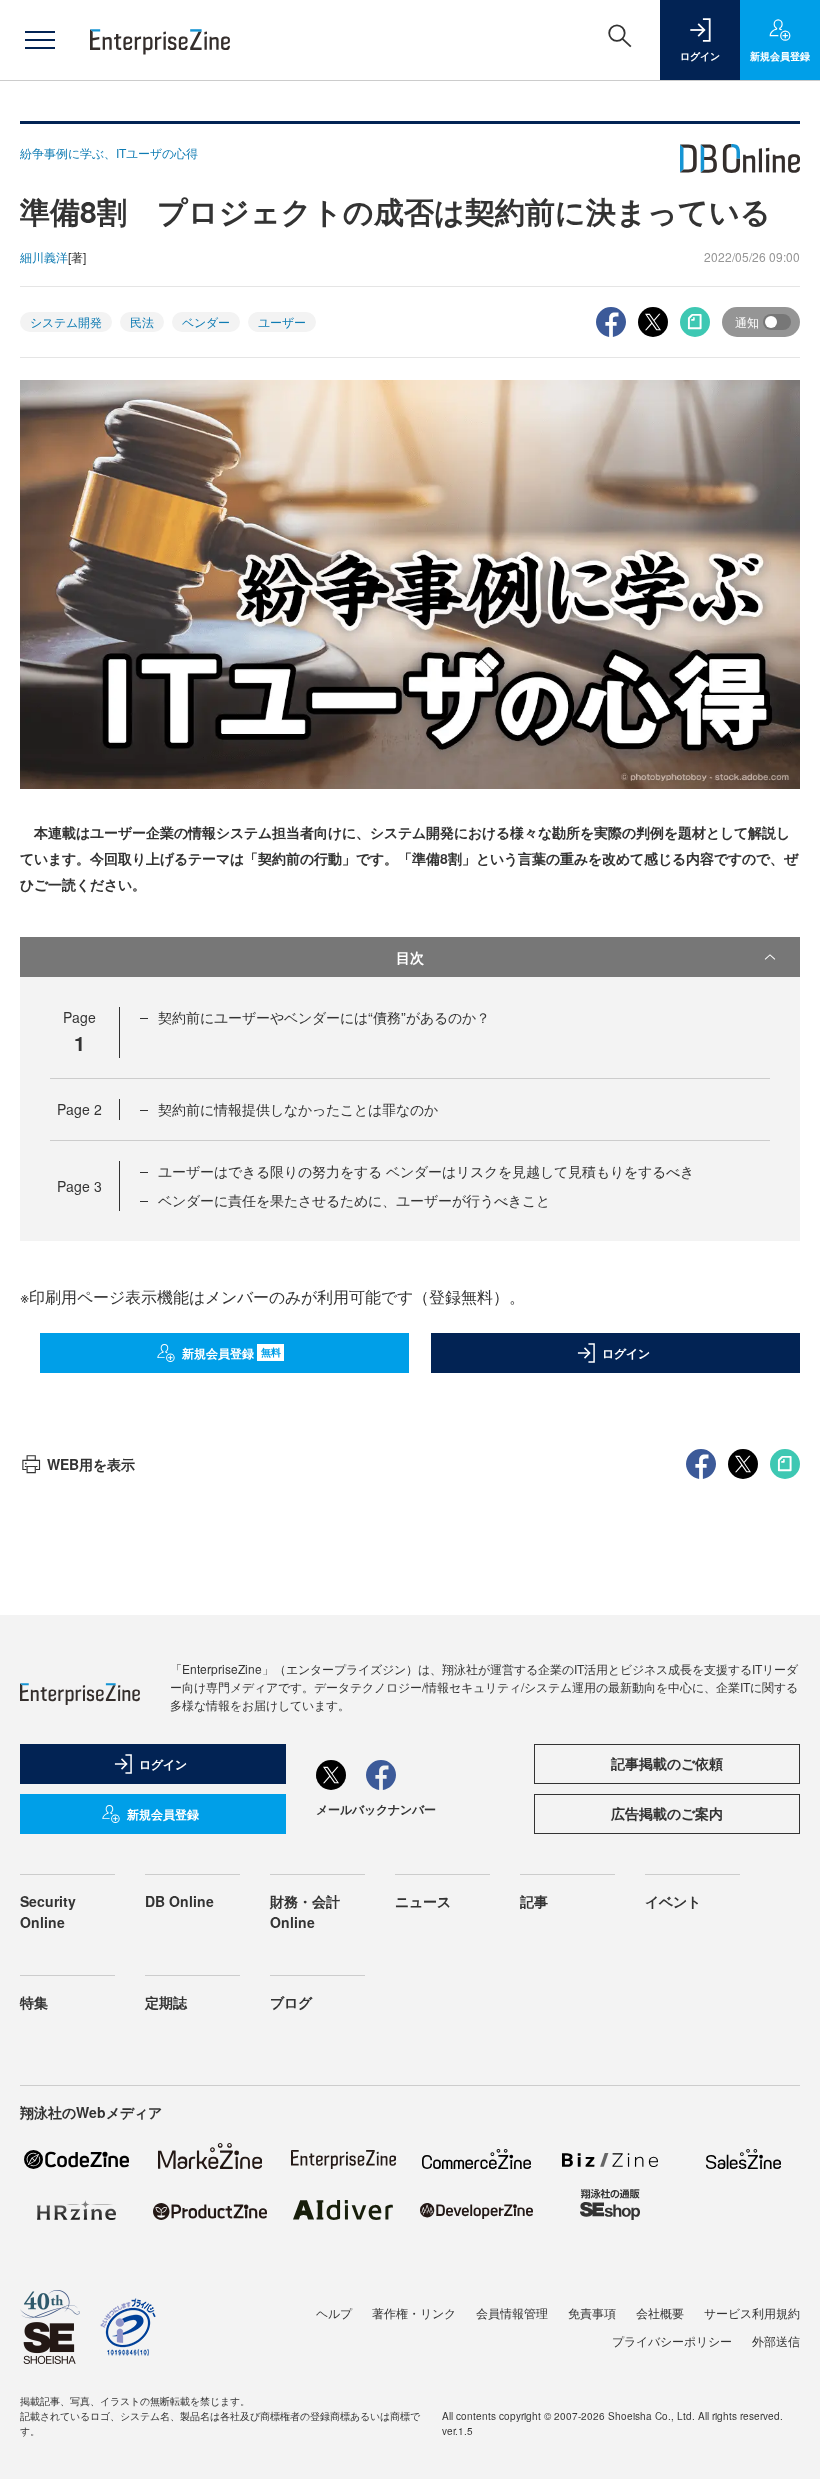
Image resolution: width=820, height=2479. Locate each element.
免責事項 (592, 2312)
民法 (142, 321)
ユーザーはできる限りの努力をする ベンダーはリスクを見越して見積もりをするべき (426, 1171)
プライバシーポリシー (672, 2340)
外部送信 (776, 2340)
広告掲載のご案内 (667, 1813)
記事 (534, 1901)
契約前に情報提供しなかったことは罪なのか (298, 1109)
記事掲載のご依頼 (667, 1763)
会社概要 (660, 2312)
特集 (34, 2002)
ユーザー (282, 321)
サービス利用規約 (752, 2312)
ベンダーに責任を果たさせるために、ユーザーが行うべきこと (354, 1200)
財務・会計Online (305, 1911)
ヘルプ (334, 2312)
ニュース (423, 1901)
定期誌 (166, 2002)
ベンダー (206, 321)
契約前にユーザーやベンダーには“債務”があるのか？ (324, 1017)
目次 (410, 957)
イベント (673, 1901)
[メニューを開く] (40, 40)
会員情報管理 (512, 2312)
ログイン (626, 1353)
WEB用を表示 (91, 1464)
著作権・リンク (414, 2312)
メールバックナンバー (376, 1809)
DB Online (179, 1901)
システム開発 (66, 321)
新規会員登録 (231, 1353)
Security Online (48, 1911)
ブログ (291, 2002)
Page (79, 1109)
